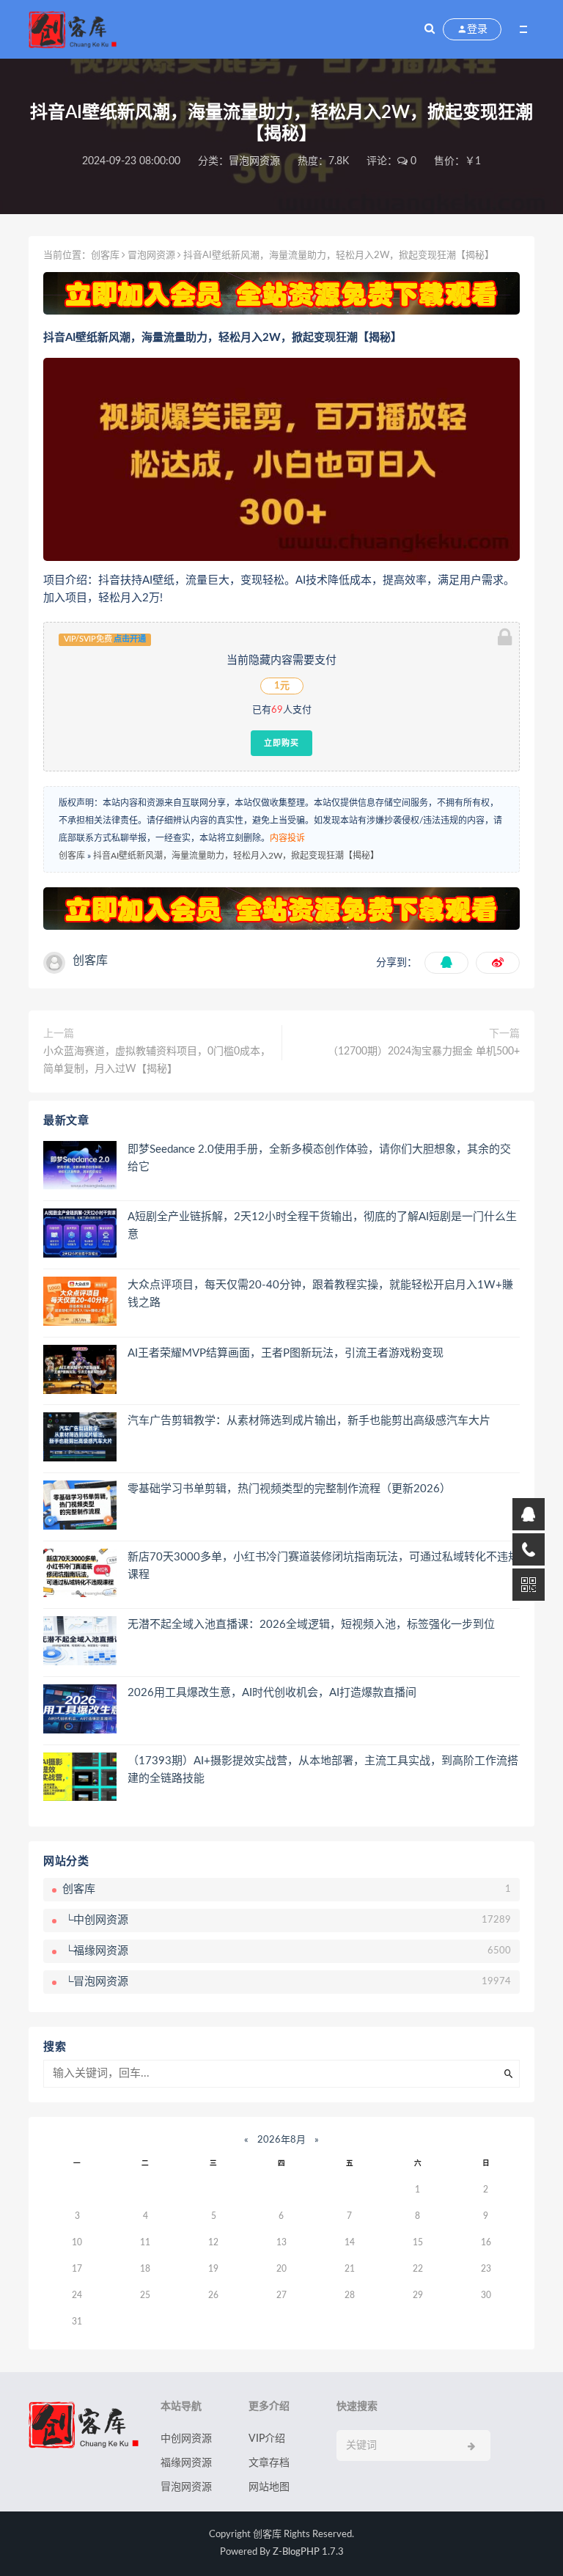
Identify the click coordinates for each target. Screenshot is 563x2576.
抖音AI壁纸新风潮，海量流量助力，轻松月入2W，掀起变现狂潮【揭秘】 (236, 856)
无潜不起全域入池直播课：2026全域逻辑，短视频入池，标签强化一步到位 (311, 1625)
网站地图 (269, 2487)
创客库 (105, 256)
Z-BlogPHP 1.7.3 (308, 2552)
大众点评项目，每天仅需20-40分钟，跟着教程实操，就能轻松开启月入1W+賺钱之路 (320, 1294)
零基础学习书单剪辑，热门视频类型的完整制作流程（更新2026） (289, 1489)
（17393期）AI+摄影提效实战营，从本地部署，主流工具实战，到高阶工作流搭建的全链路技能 (323, 1770)
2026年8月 (281, 2140)
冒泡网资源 (254, 161)
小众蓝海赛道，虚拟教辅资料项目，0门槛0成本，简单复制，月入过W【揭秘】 (157, 1060)
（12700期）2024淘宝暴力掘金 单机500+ (424, 1052)
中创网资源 (186, 2439)
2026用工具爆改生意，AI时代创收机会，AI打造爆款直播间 (272, 1693)
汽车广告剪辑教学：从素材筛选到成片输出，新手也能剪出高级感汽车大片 (309, 1421)
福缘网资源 (186, 2463)
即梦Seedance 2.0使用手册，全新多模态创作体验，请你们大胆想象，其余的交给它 (319, 1158)
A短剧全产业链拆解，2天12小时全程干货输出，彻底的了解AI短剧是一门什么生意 (322, 1226)
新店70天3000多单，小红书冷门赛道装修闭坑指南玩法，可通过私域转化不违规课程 (323, 1566)
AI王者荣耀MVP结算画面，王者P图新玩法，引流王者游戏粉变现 (286, 1353)
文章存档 (269, 2463)
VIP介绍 (267, 2439)
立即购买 (281, 743)
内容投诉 (287, 838)
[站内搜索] (430, 29)
